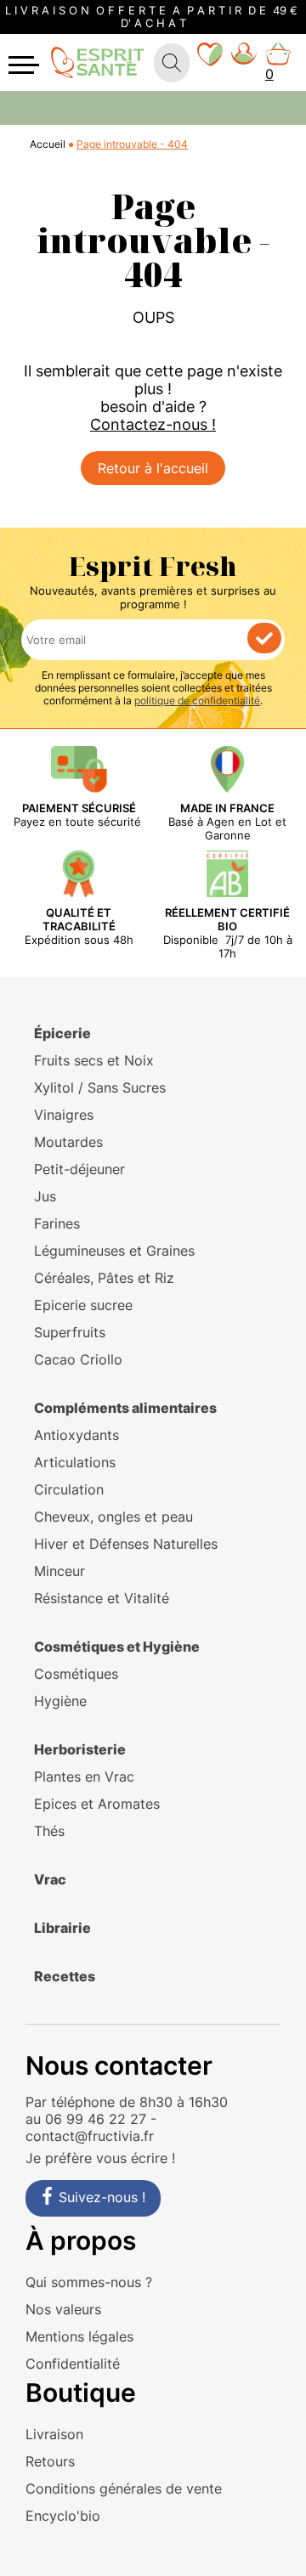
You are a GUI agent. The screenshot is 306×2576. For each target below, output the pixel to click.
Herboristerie (80, 1749)
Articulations (75, 1462)
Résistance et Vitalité (102, 1598)
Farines (57, 1223)
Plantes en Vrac (84, 1777)
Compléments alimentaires (125, 1408)
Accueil (48, 144)
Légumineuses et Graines (114, 1251)
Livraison (54, 2434)
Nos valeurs (63, 2309)
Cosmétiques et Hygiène (117, 1647)
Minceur (59, 1571)
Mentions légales (79, 2336)
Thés (49, 1831)
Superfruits (70, 1332)
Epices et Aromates (97, 1804)
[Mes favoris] (210, 62)
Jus (45, 1196)
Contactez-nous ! (153, 424)
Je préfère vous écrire (96, 2158)
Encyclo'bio (63, 2516)
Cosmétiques (76, 1674)
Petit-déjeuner (79, 1169)
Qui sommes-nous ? (89, 2282)
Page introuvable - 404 (132, 144)
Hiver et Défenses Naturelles (126, 1544)
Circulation (69, 1489)
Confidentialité (73, 2364)
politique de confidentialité (197, 700)
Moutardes (68, 1142)
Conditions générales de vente (124, 2488)
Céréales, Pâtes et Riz (104, 1278)
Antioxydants (76, 1435)
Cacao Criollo (78, 1359)
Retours (50, 2461)
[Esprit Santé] (98, 61)
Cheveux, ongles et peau (113, 1517)
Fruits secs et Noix (94, 1060)
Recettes (65, 1976)
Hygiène (60, 1701)
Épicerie (62, 1033)
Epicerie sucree (83, 1305)
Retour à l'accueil (153, 468)
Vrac (50, 1879)
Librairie (62, 1928)
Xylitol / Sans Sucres (100, 1087)
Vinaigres (64, 1115)
